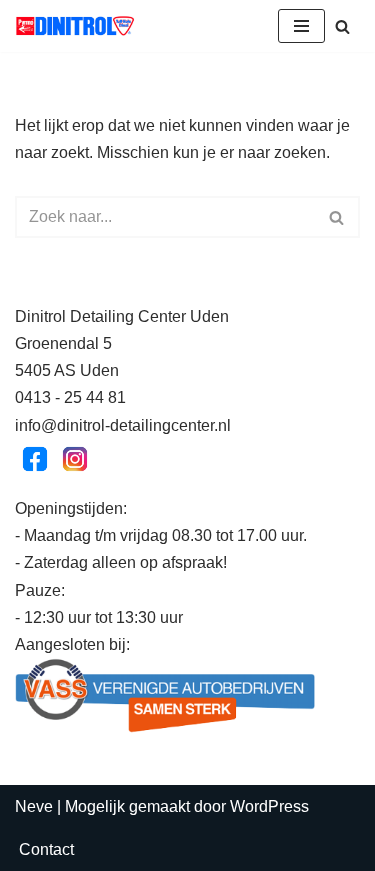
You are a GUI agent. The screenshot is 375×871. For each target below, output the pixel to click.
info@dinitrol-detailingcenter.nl (123, 425)
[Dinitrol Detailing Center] (75, 26)
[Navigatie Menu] (301, 26)
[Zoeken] (342, 26)
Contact (46, 849)
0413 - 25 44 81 (70, 397)
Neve (34, 806)
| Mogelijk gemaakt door (122, 806)
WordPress (269, 806)
